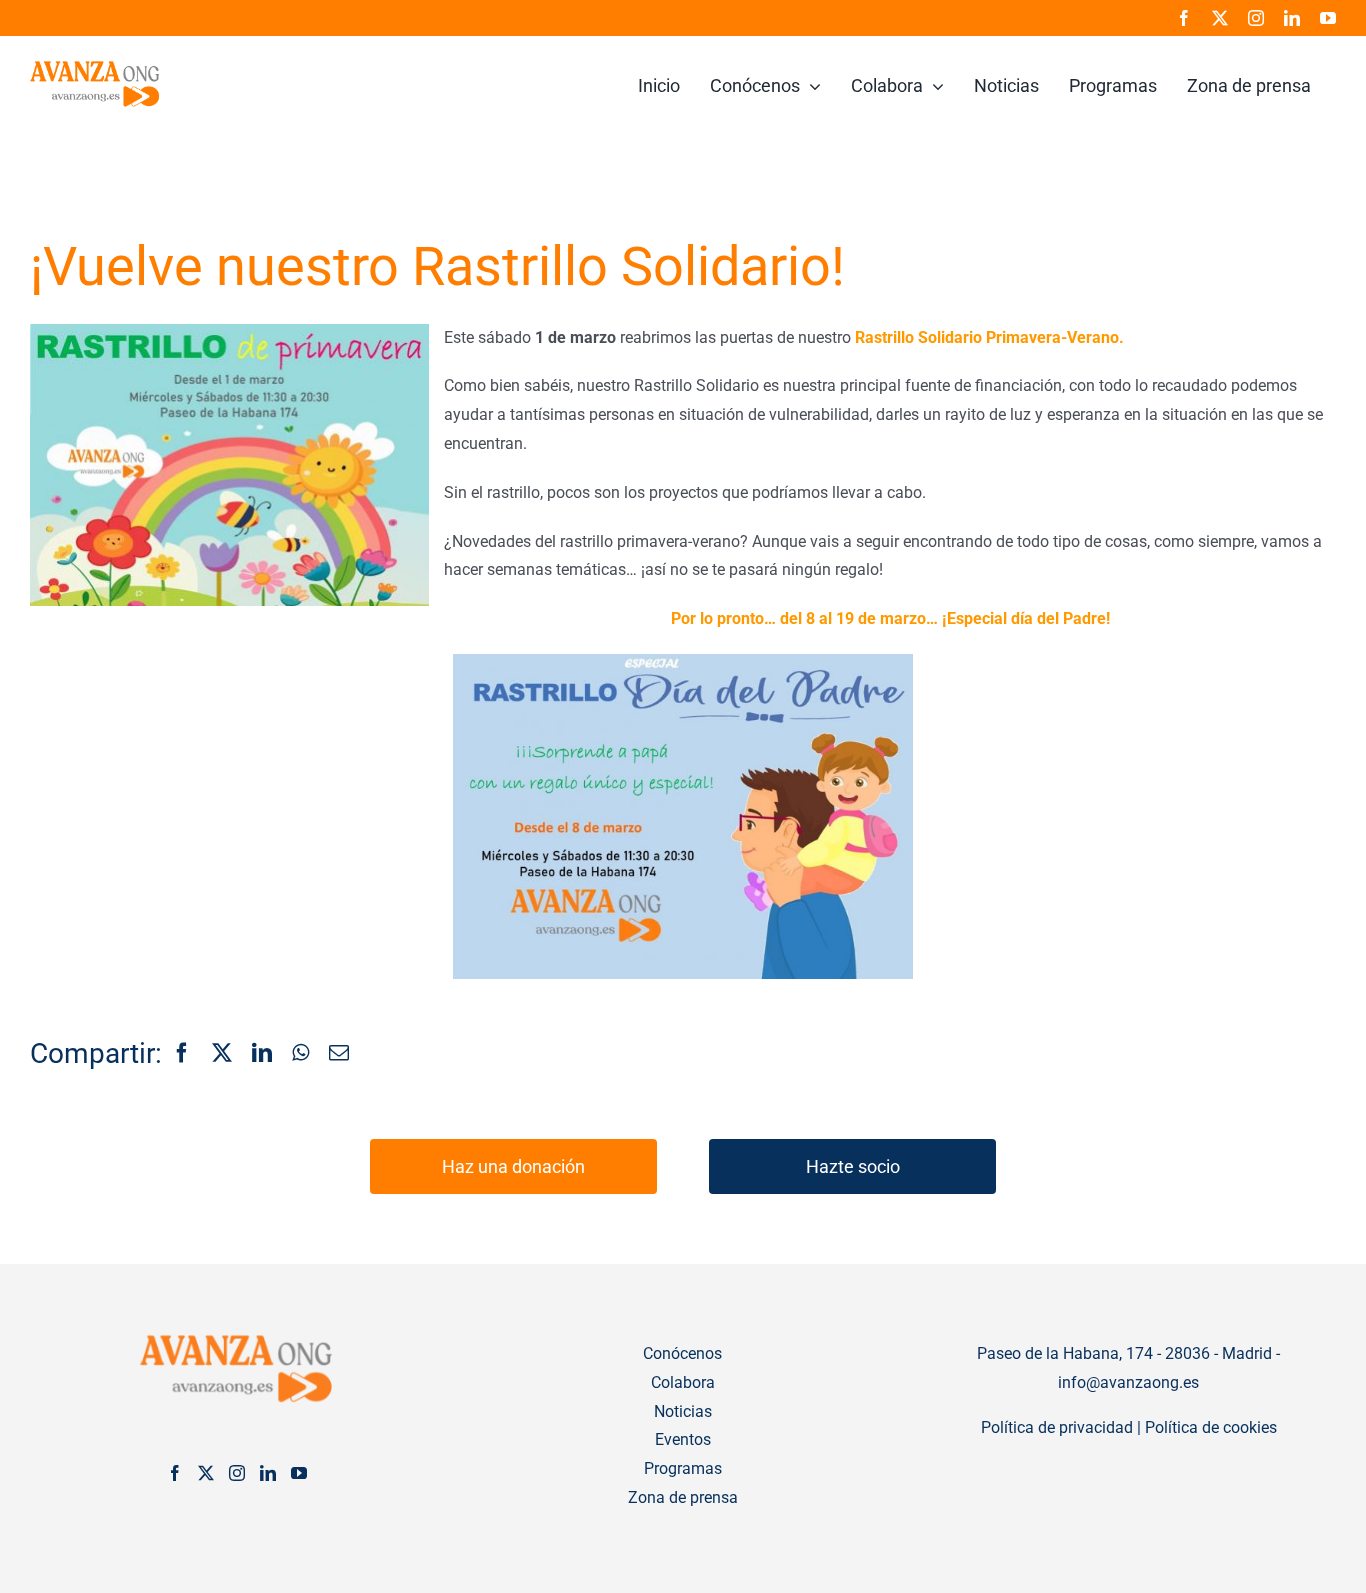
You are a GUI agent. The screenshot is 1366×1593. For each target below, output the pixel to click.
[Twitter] (206, 1473)
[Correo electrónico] (339, 1054)
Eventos (683, 1439)
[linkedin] (1292, 18)
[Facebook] (182, 1054)
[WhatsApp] (300, 1054)
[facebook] (1184, 18)
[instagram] (1256, 18)
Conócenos (682, 1353)
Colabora (683, 1382)
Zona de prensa (683, 1497)
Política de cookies (1211, 1427)
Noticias (683, 1411)
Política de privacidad (1057, 1427)
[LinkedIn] (262, 1054)
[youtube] (1328, 18)
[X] (222, 1054)
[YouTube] (299, 1473)
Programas (683, 1468)
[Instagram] (237, 1473)
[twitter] (1220, 18)
